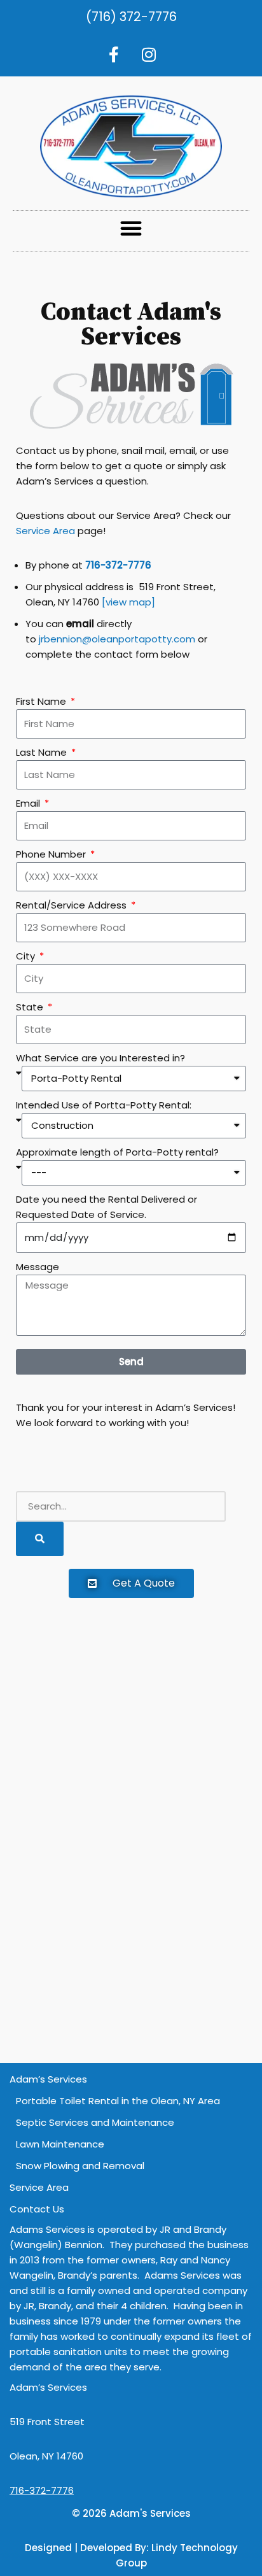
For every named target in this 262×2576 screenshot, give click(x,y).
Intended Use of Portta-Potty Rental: (104, 1105)
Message (38, 1267)
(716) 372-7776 (131, 17)
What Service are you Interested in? (100, 1058)
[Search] (40, 1539)
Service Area (45, 531)
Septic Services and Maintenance (95, 2122)
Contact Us (37, 2209)
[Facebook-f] (114, 54)
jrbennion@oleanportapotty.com (117, 639)
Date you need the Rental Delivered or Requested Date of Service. (107, 1207)
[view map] (128, 602)
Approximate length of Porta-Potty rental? (117, 1152)
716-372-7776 (42, 2490)
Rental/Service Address (72, 905)
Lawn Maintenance (60, 2144)
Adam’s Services (48, 2079)
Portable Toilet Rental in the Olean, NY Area (118, 2101)
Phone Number (52, 854)
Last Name (43, 752)
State (31, 1007)
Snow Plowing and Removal (80, 2166)
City (27, 956)
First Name (42, 701)
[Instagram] (149, 54)
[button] (131, 228)
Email (29, 803)
